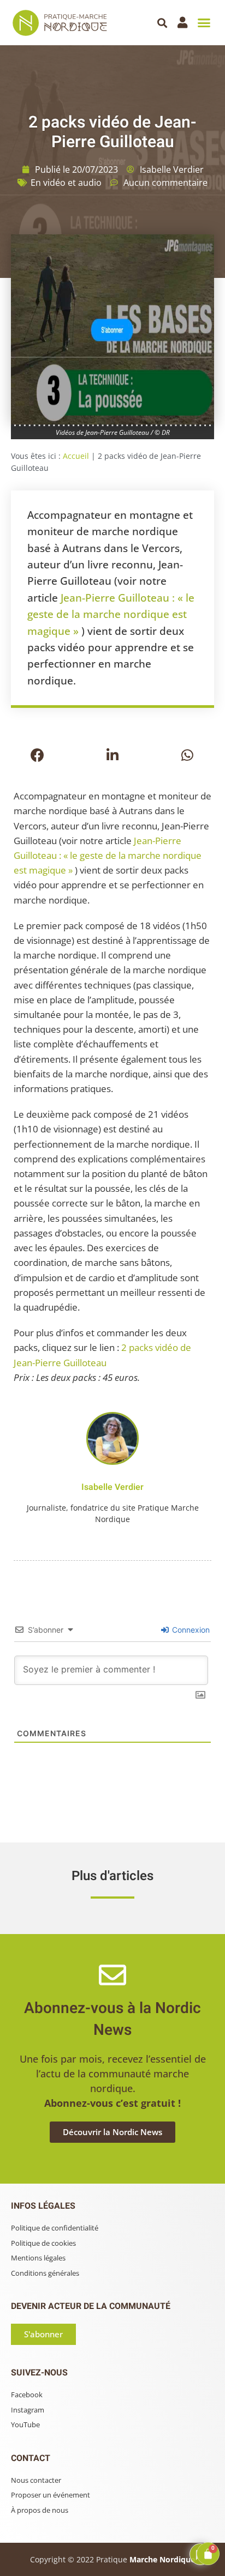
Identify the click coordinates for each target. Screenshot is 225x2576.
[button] (162, 23)
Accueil (76, 456)
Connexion (190, 1630)
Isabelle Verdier (112, 1487)
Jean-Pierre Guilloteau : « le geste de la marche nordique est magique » (111, 614)
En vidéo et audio (66, 183)
